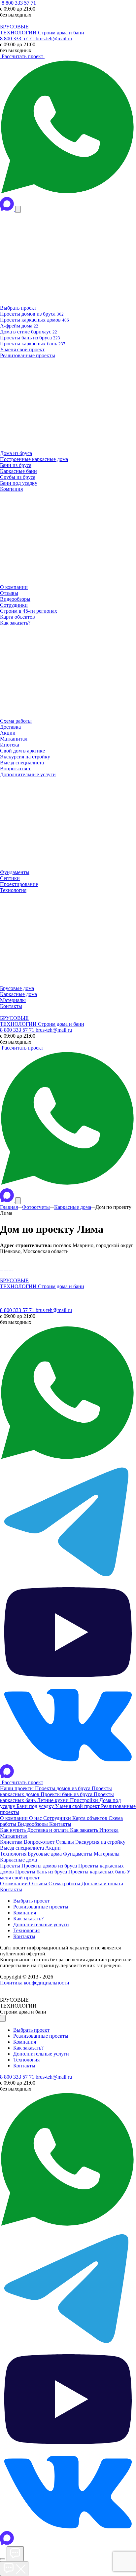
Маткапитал (14, 1836)
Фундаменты (78, 1854)
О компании (15, 1818)
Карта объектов (90, 1818)
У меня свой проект (78, 1806)
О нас (36, 1818)
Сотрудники (58, 1818)
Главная (9, 1207)
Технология (14, 1854)
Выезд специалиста (23, 1848)
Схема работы (65, 1884)
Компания (25, 1913)
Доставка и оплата (49, 1830)
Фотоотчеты (36, 1207)
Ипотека (109, 1830)
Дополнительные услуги (41, 1924)
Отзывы (66, 1842)
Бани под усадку (36, 1806)
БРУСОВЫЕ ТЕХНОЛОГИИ (19, 30)
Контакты (60, 1824)
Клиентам (12, 1842)
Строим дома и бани (61, 33)
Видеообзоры (33, 1824)
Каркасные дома (73, 1207)
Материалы (107, 1854)
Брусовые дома (45, 1854)
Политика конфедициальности (35, 1983)
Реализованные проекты (41, 1907)
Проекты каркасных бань (98, 1872)
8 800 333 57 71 (18, 3)
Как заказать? (28, 1919)
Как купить (14, 1830)
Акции (53, 1848)
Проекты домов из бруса (63, 1788)
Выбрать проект (31, 1901)
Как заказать (85, 1830)
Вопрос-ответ (40, 1842)
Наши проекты (17, 1788)
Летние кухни (53, 1800)
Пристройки (85, 1800)
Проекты (11, 1866)
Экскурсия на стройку (100, 1842)
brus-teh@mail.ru (54, 38)
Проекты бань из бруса (67, 1794)
